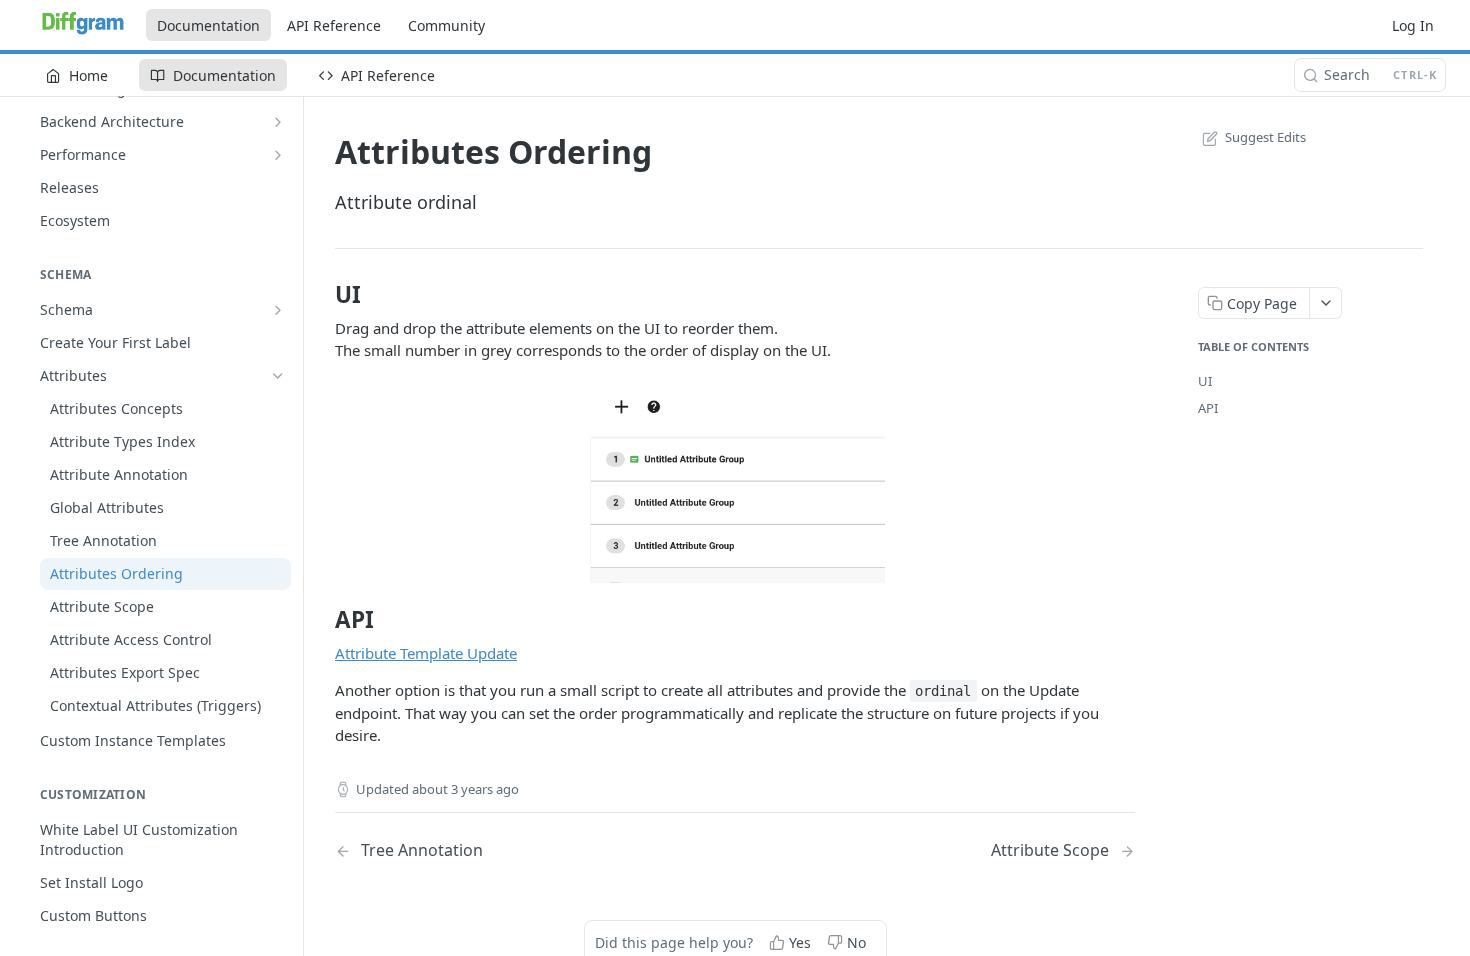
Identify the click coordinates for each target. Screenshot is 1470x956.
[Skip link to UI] (321, 295)
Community (446, 25)
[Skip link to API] (321, 620)
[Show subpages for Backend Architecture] (278, 122)
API (1208, 408)
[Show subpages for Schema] (278, 310)
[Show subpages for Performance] (278, 155)
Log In (1413, 25)
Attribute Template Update (426, 653)
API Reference (334, 25)
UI (1205, 381)
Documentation (208, 25)
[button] (735, 483)
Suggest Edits (1265, 137)
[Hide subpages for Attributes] (278, 376)
